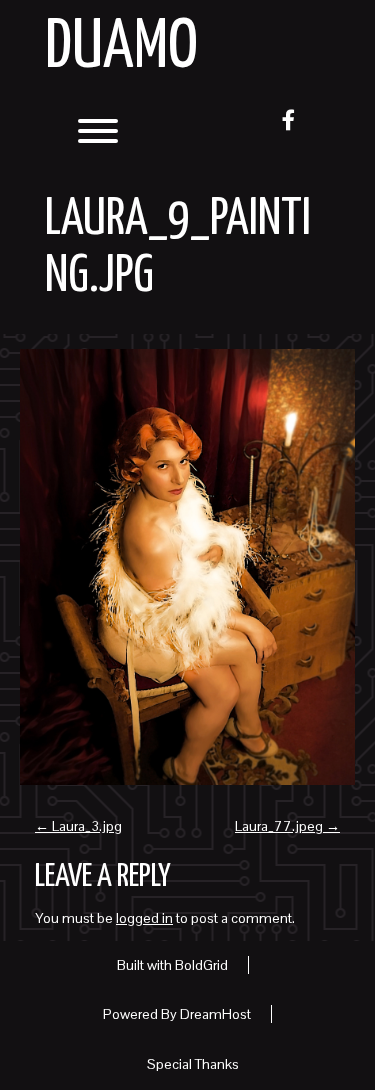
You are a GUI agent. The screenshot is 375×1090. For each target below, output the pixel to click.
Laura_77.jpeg (287, 826)
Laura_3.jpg (78, 826)
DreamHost (215, 1014)
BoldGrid (201, 965)
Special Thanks (193, 1064)
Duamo (121, 48)
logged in (144, 918)
